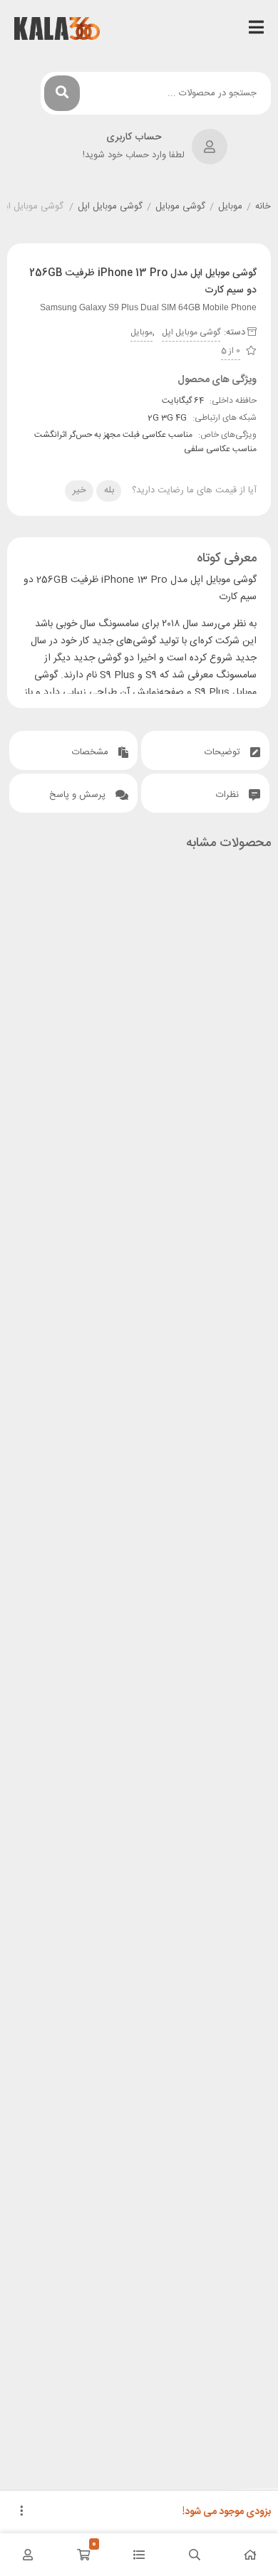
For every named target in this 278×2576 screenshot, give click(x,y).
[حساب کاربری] (28, 2555)
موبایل (230, 207)
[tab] (205, 750)
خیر (79, 490)
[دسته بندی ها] (139, 2555)
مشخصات (92, 752)
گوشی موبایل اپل (110, 207)
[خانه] (250, 2555)
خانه (263, 207)
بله (109, 490)
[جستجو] (62, 93)
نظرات (229, 795)
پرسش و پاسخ (79, 795)
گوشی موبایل (180, 207)
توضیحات (224, 752)
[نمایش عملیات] (21, 2512)
